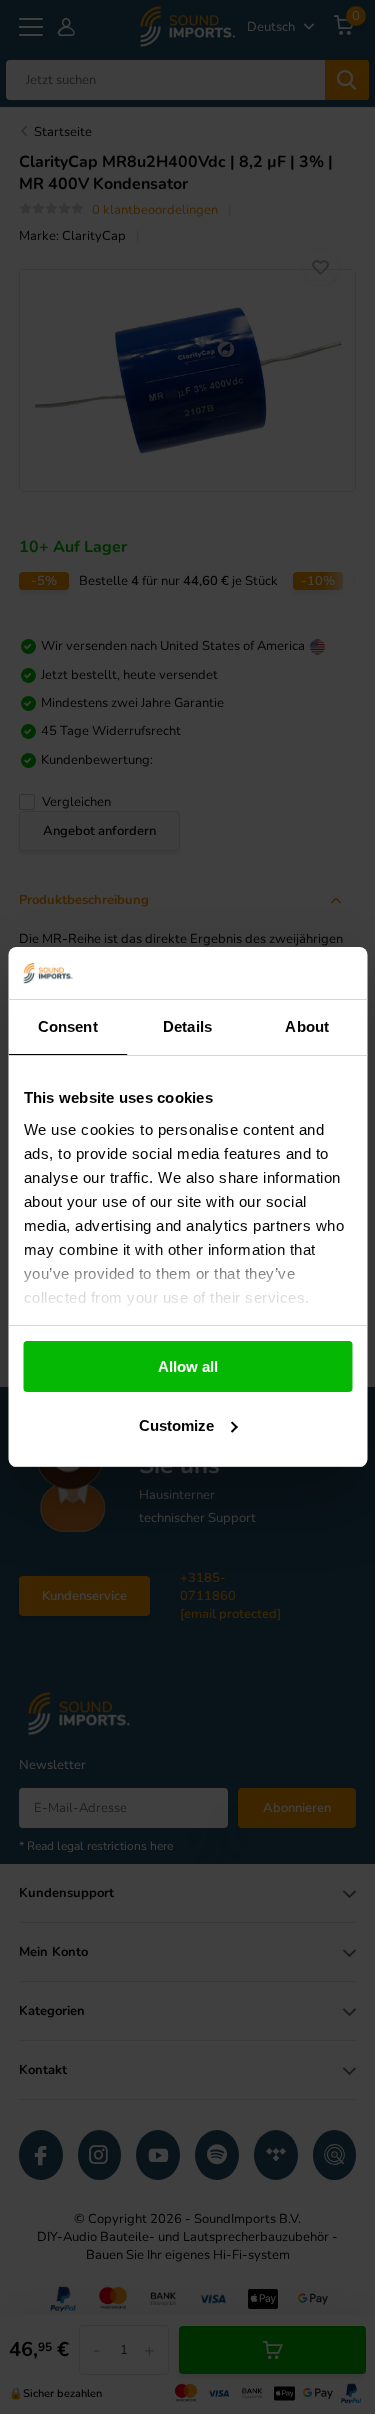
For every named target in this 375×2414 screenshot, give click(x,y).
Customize (176, 1425)
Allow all (188, 1366)
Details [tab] (187, 1026)
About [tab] (307, 1026)
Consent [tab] (68, 1026)
